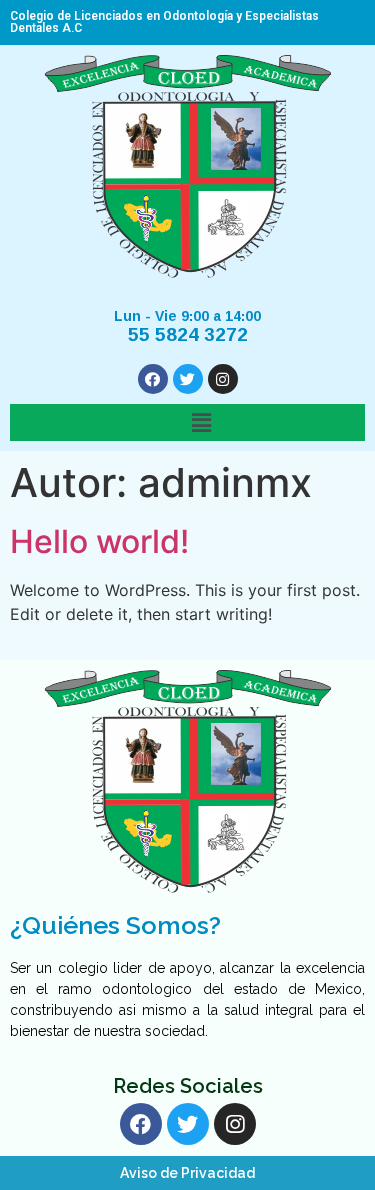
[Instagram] (223, 379)
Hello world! (99, 541)
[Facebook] (153, 379)
